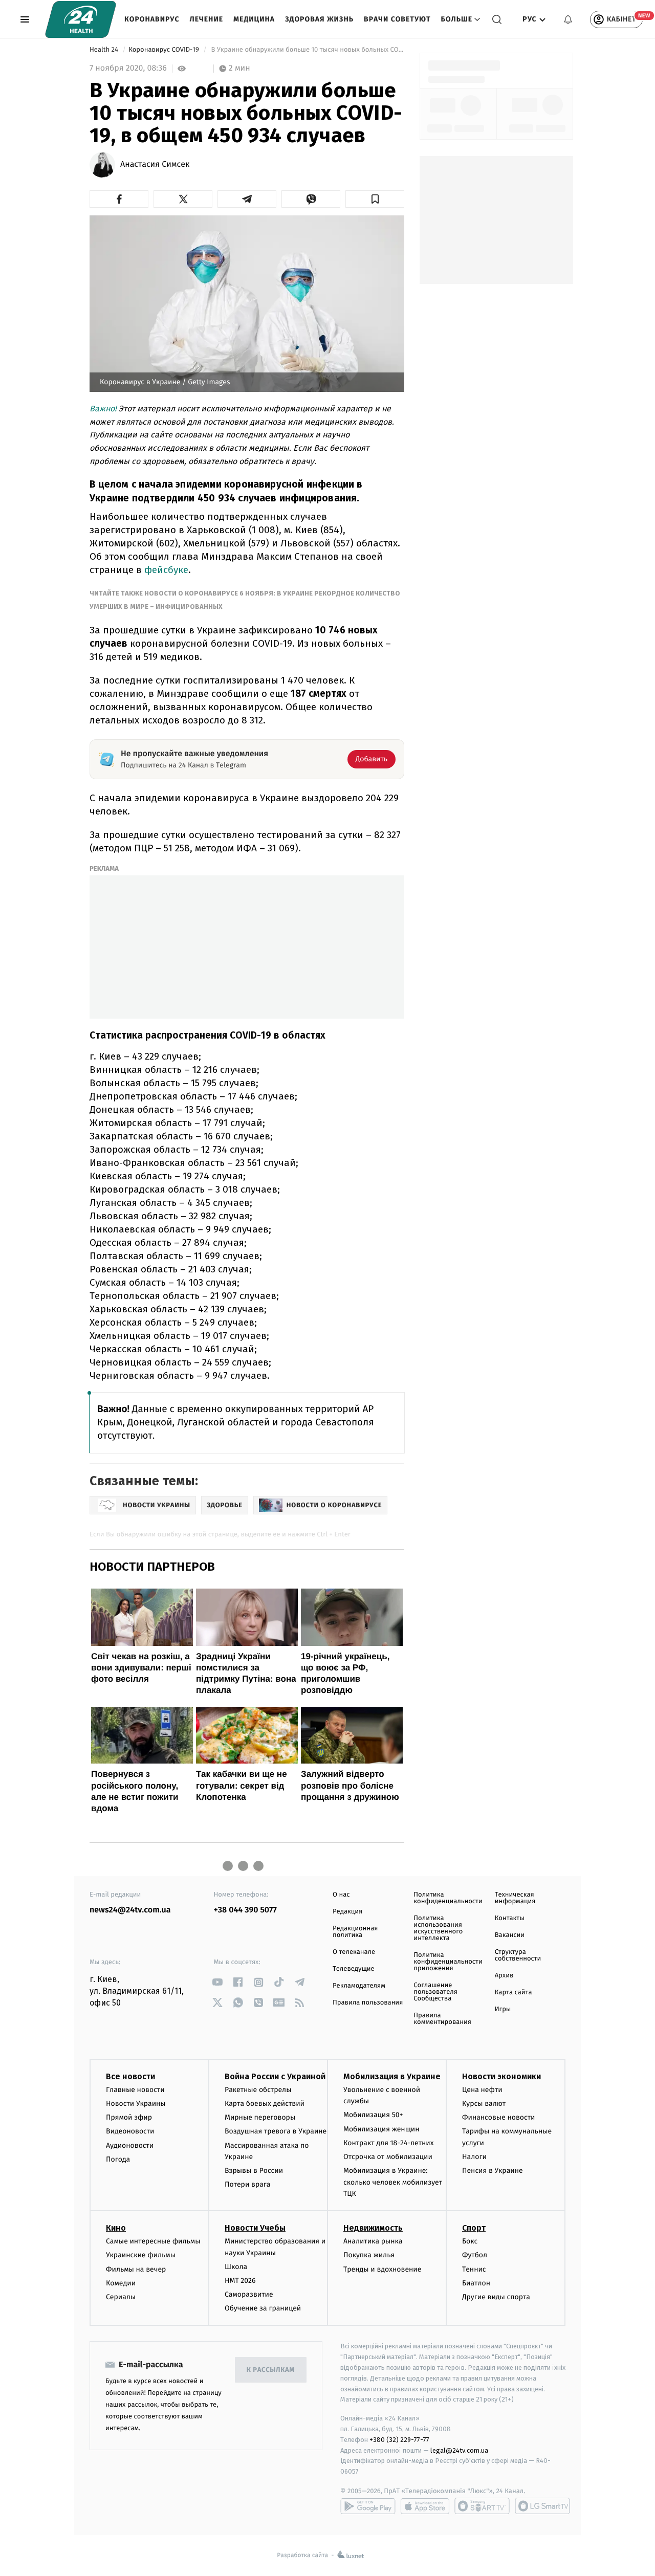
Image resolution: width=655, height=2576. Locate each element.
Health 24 (105, 50)
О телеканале (354, 1952)
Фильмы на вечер (136, 2269)
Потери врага (247, 2184)
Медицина (254, 19)
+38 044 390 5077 (245, 1910)
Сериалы (121, 2297)
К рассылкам (271, 2370)
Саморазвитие (249, 2294)
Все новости (130, 2076)
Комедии (121, 2283)
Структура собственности (518, 1955)
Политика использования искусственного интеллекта (438, 1928)
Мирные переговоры (260, 2117)
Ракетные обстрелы (258, 2090)
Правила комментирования (442, 2019)
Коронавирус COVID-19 (165, 50)
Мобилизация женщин (381, 2129)
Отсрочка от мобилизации (388, 2157)
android (368, 2506)
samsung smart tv (542, 2506)
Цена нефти (482, 2090)
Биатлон (476, 2283)
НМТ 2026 (240, 2281)
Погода (118, 2159)
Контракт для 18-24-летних (389, 2143)
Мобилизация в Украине (392, 2076)
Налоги (474, 2157)
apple (425, 2506)
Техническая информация (515, 1898)
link (218, 1982)
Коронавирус (152, 19)
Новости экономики (501, 2076)
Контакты (510, 1918)
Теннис (474, 2269)
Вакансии (510, 1935)
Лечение (207, 19)
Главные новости (135, 2090)
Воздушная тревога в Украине (276, 2131)
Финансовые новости (498, 2117)
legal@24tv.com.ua (459, 2450)
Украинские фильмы (141, 2255)
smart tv (482, 2506)
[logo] (81, 19)
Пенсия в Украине (493, 2171)
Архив (504, 1976)
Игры (503, 2009)
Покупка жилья (369, 2255)
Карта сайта (514, 1992)
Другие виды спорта (496, 2297)
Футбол (475, 2255)
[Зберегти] (375, 199)
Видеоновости (130, 2131)
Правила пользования (368, 2003)
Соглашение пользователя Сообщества (435, 1992)
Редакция (347, 1912)
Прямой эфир (129, 2117)
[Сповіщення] (568, 19)
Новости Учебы (255, 2228)
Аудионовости (130, 2145)
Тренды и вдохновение (382, 2269)
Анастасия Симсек (155, 165)
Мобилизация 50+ (373, 2115)
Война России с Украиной (275, 2076)
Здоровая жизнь (319, 19)
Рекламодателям (359, 1986)
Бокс (470, 2241)
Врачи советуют (397, 19)
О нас (341, 1895)
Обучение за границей (263, 2308)
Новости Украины (136, 2104)
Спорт (474, 2228)
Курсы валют (484, 2104)
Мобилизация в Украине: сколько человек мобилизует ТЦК (393, 2182)
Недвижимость (373, 2228)
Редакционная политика (355, 1932)
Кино (116, 2228)
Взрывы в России (254, 2171)
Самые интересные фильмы (153, 2241)
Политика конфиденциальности (448, 1898)
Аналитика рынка (373, 2241)
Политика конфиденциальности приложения (448, 1962)
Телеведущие (354, 1969)
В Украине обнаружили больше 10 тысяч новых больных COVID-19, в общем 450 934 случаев (307, 50)
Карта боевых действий (265, 2104)
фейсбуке (166, 570)
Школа (236, 2267)
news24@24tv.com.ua (130, 1910)
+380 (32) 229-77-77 (399, 2440)
